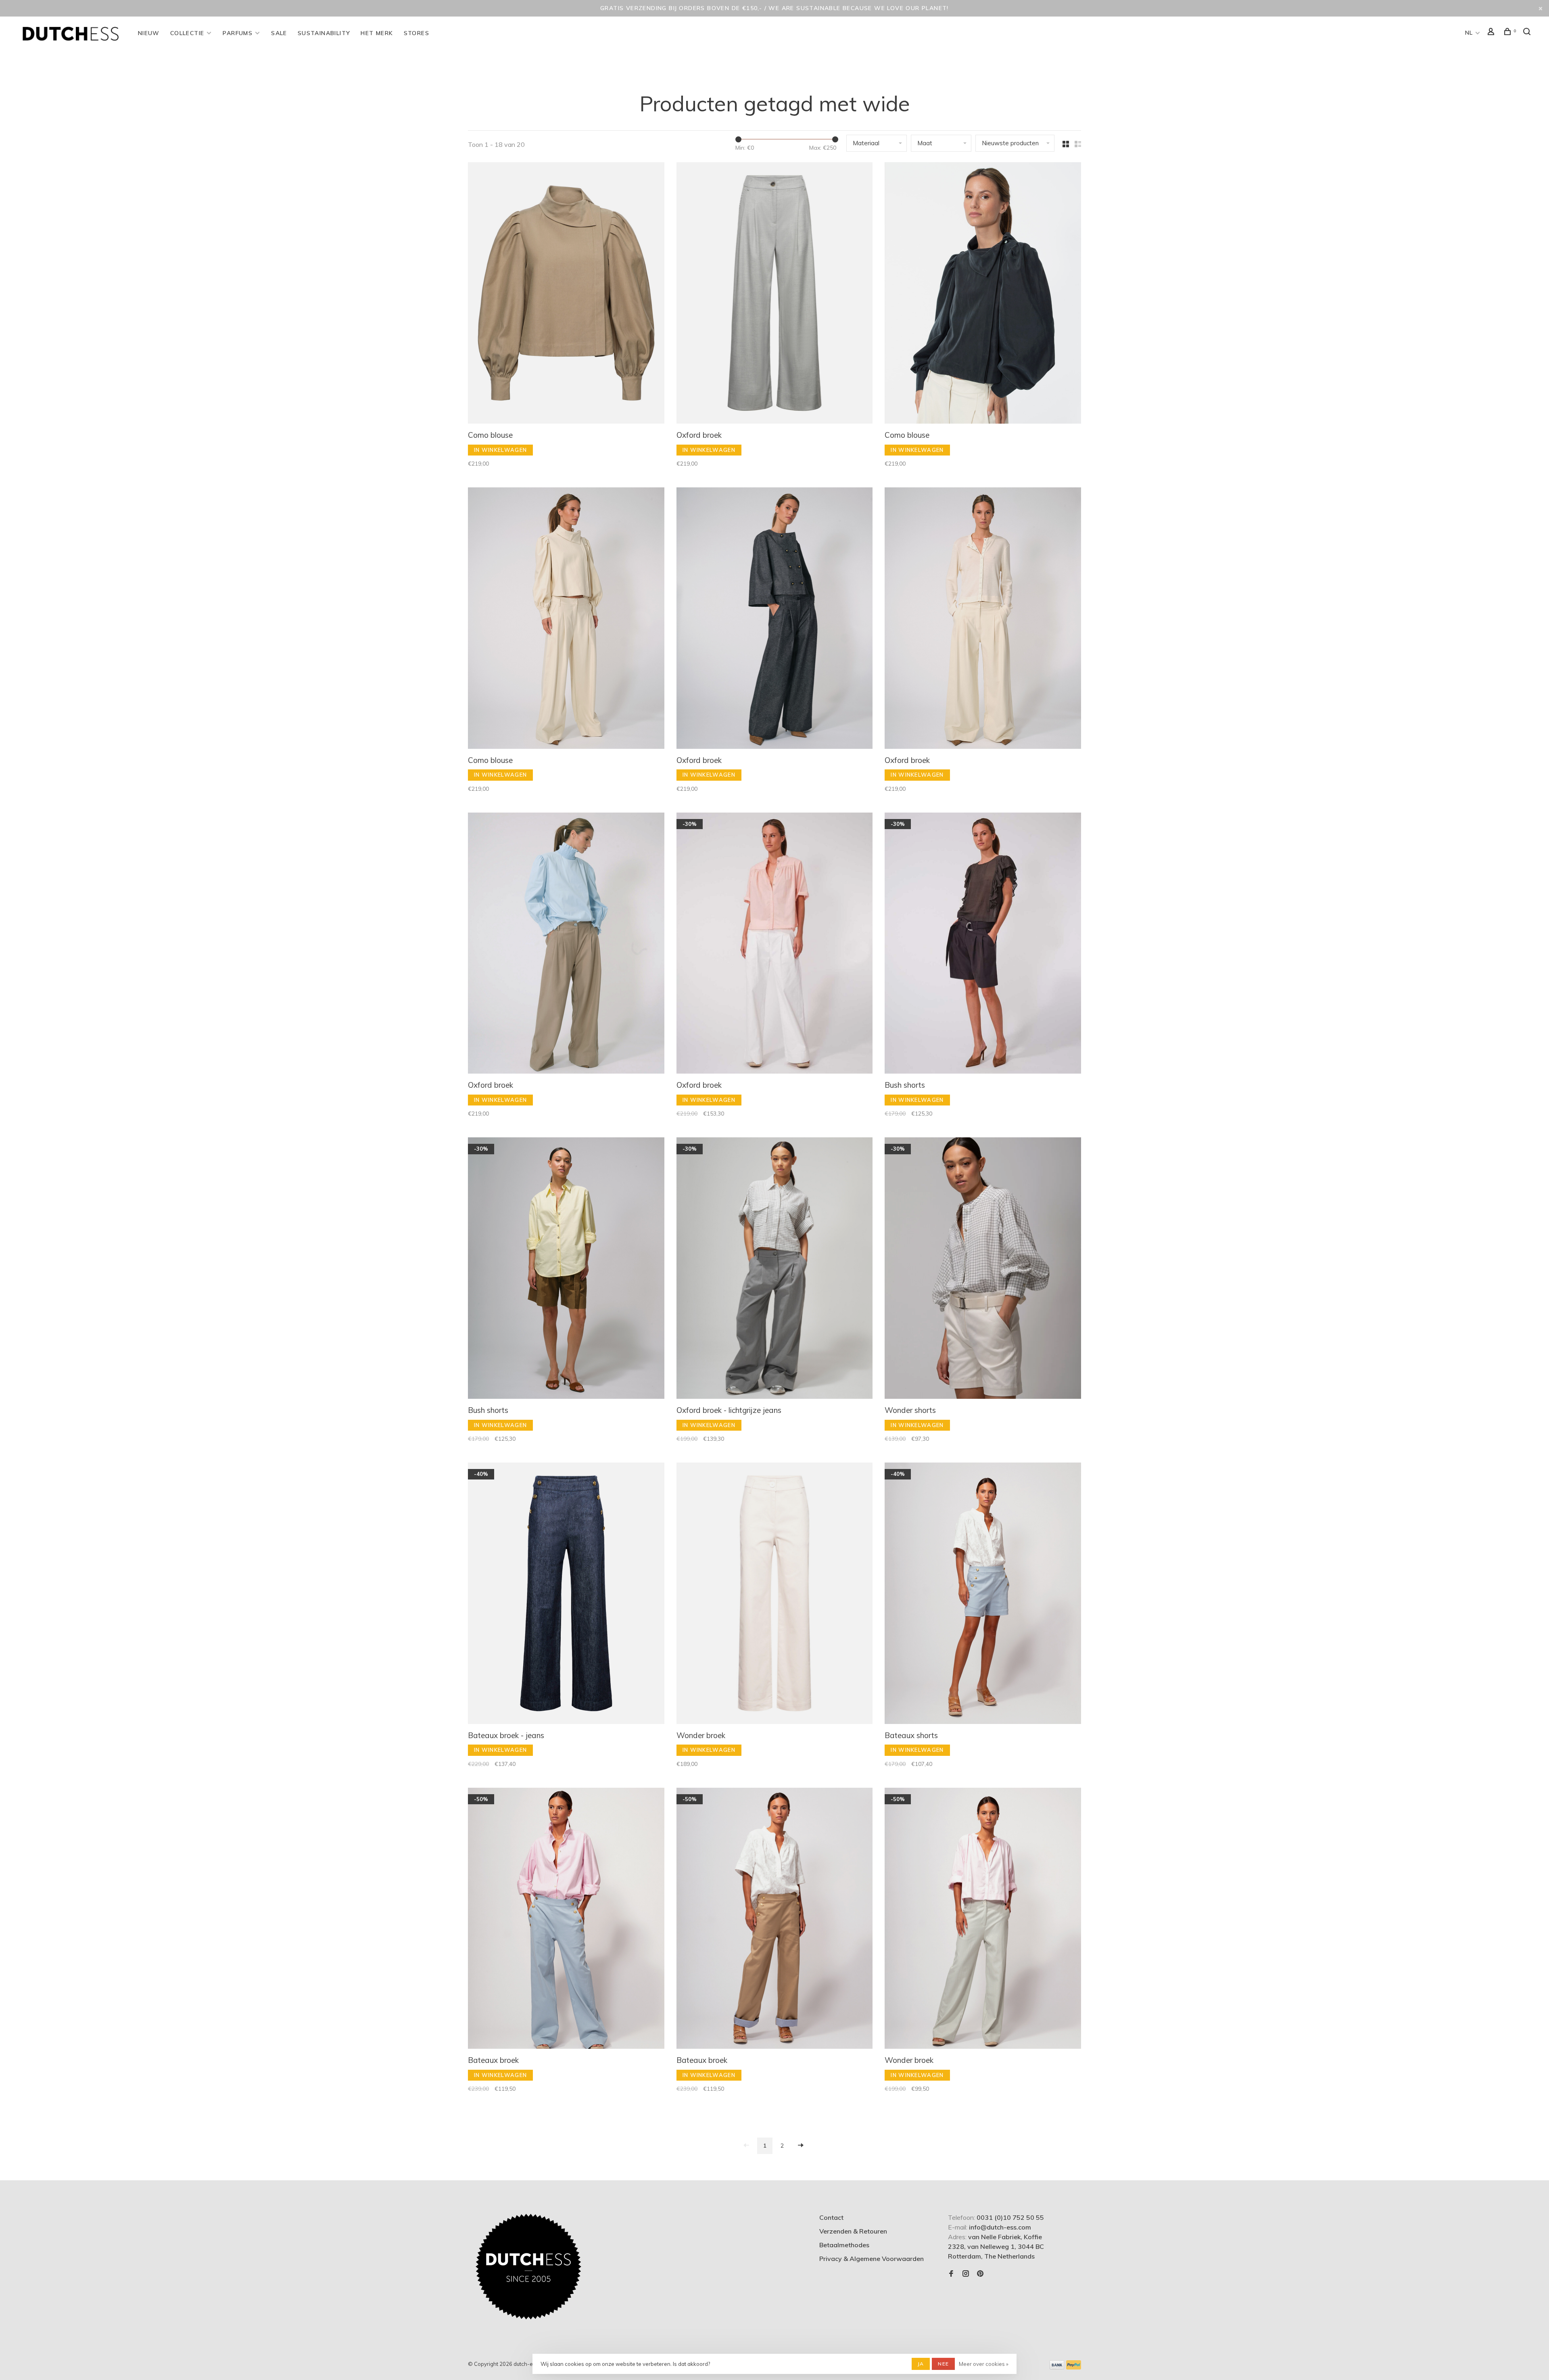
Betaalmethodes (844, 2245)
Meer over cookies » (984, 2364)
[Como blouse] (566, 294)
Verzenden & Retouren (853, 2231)
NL (1469, 33)
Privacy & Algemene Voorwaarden (872, 2259)
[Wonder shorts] (983, 1269)
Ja (921, 2364)
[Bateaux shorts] (983, 1594)
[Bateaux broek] (566, 1920)
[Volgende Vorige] (801, 2146)
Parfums (238, 33)
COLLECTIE (187, 33)
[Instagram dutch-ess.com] (966, 2274)
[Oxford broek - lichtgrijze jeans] (775, 1269)
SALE (279, 33)
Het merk (377, 33)
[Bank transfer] (1057, 2367)
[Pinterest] (980, 2274)
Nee (943, 2364)
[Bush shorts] (983, 944)
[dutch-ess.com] (528, 2267)
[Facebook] (951, 2274)
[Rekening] (1492, 33)
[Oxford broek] (775, 294)
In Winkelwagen (500, 450)
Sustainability (324, 33)
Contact (831, 2217)
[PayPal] (1074, 2367)
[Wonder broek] (775, 1594)
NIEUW (149, 33)
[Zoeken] (1528, 33)
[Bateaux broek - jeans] (566, 1594)
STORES (416, 33)
